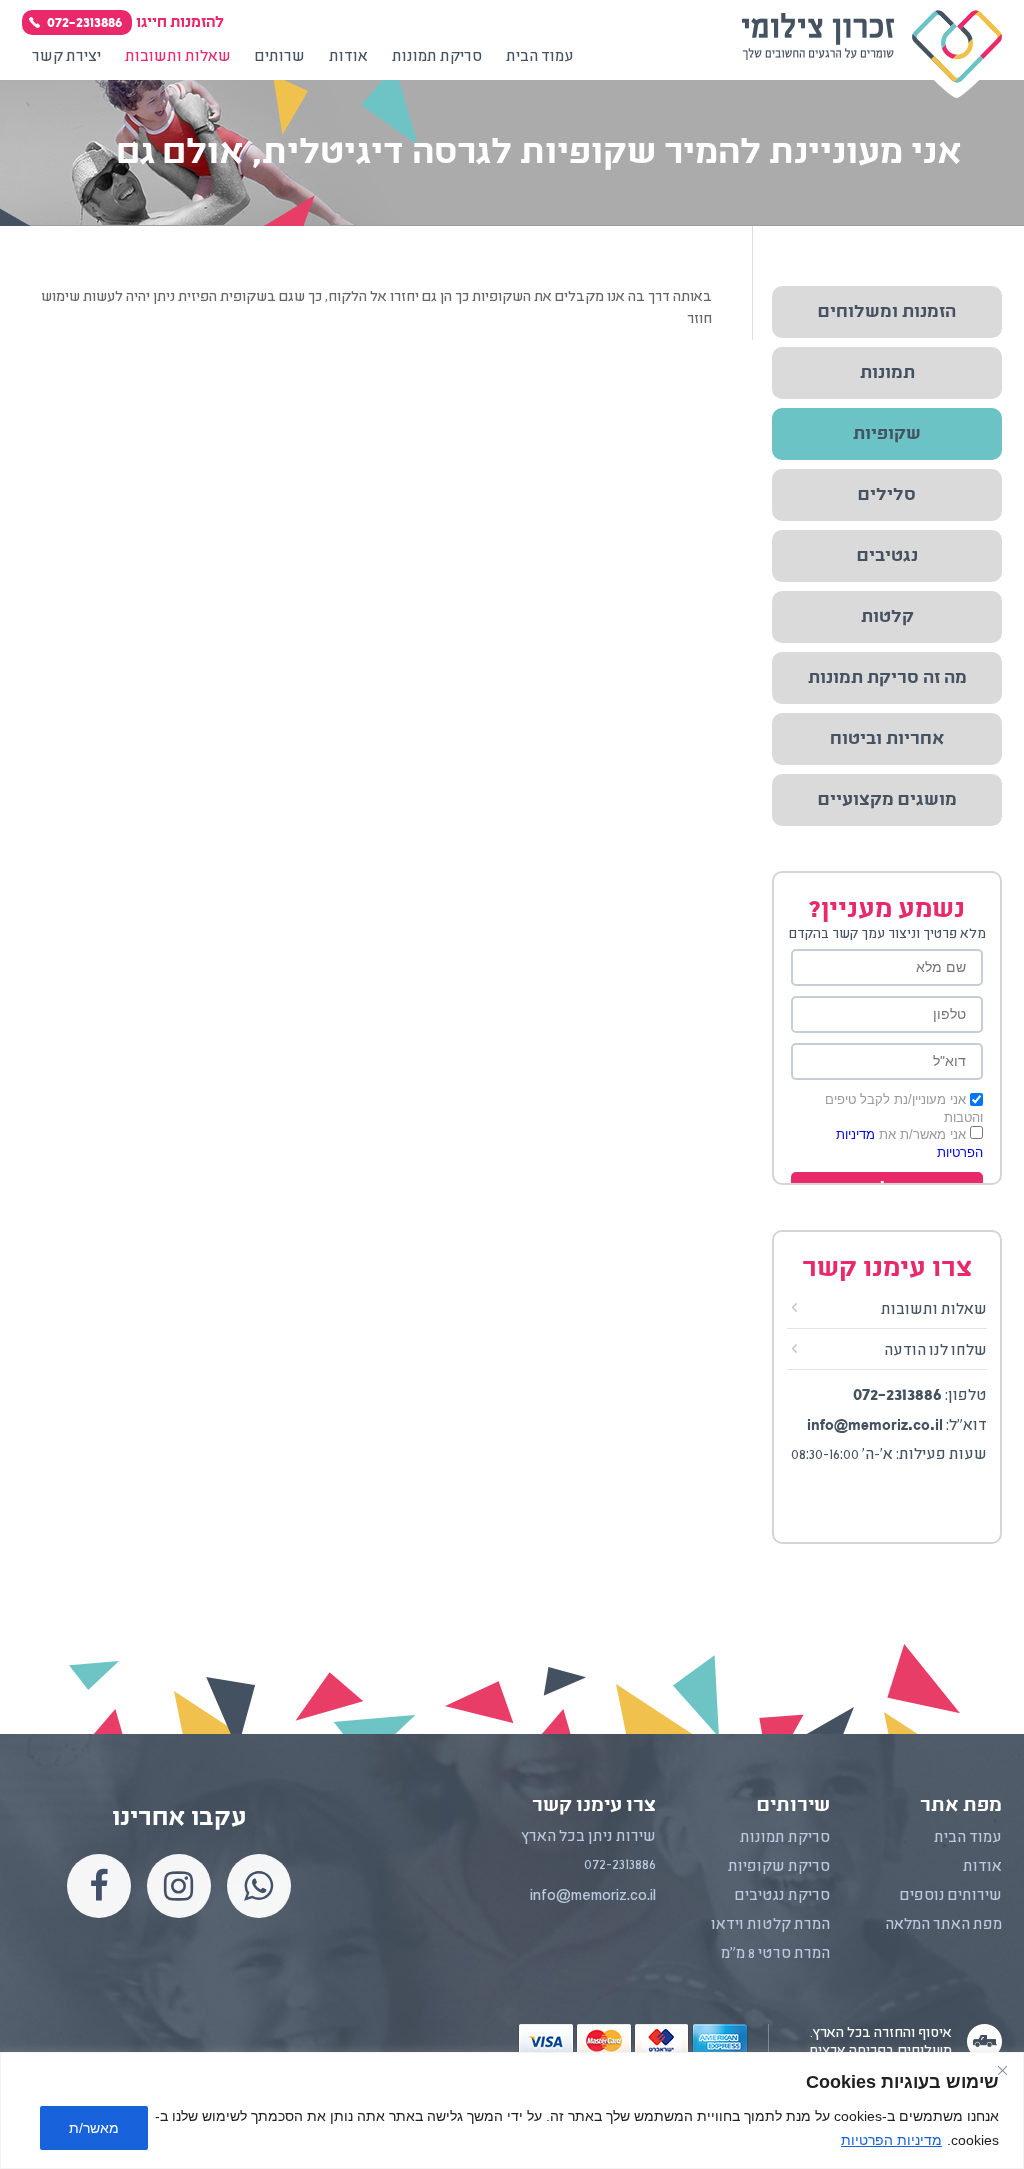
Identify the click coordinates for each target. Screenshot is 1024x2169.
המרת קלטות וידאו (770, 1925)
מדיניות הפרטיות (891, 2140)
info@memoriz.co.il (875, 1425)
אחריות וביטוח (887, 739)
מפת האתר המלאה (943, 1925)
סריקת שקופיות (779, 1867)
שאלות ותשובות (934, 1310)
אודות (348, 57)
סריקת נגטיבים (782, 1896)
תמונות (887, 373)
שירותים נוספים (951, 1896)
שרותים (280, 57)
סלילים (887, 495)
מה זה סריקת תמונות (887, 678)
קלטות (887, 617)
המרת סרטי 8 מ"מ (775, 1954)
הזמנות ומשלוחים (887, 312)
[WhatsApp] (259, 1886)
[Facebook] (99, 1886)
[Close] (1002, 2070)
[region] (512, 2110)
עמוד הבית (540, 57)
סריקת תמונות (437, 57)
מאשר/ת (94, 2128)
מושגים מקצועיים (887, 800)
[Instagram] (179, 1886)
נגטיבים (887, 556)
